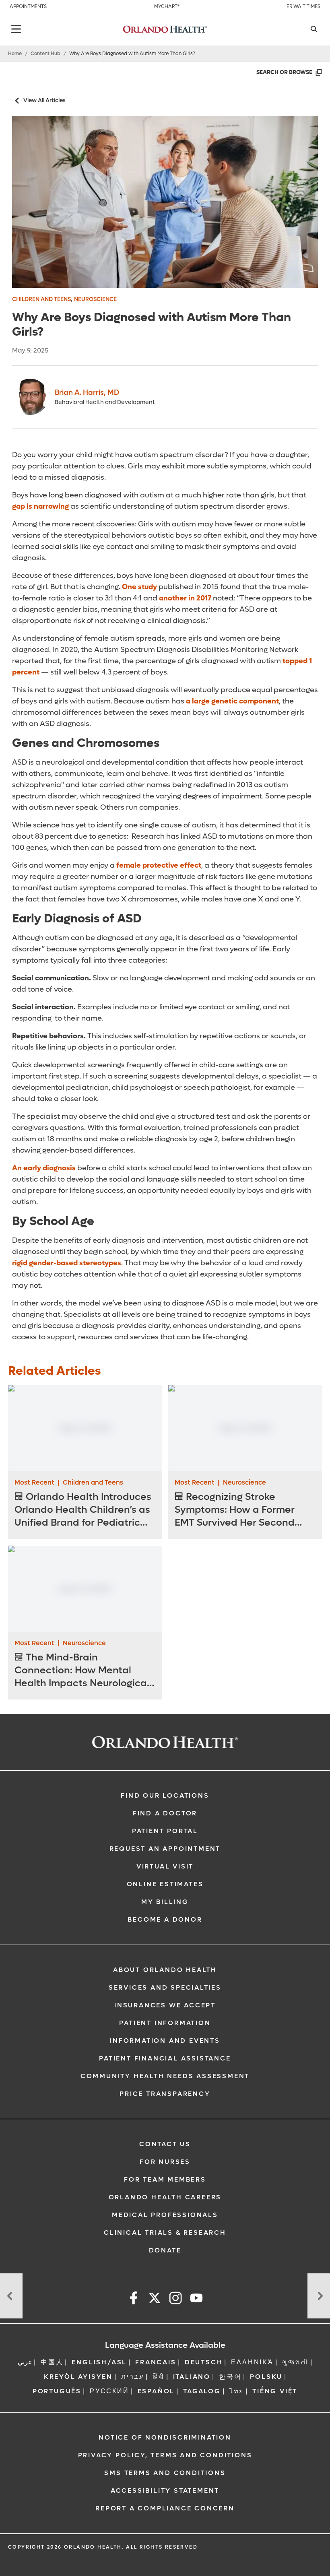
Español (156, 2391)
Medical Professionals (165, 2215)
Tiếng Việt (275, 2391)
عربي (25, 2362)
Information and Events (165, 2041)
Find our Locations (165, 1795)
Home (15, 54)
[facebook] (134, 2299)
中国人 (52, 2362)
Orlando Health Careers (165, 2197)
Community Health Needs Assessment (165, 2076)
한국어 (230, 2377)
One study (139, 587)
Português (57, 2391)
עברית (133, 2377)
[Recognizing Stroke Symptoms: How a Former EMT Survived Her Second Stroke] (245, 1428)
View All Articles (44, 100)
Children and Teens (41, 299)
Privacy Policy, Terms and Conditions (165, 2455)
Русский (109, 2391)
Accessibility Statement (165, 2490)
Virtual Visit (165, 1866)
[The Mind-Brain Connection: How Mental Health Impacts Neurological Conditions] (85, 1589)
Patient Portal (165, 1831)
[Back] (16, 29)
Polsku (266, 2377)
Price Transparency (165, 2094)
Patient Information (165, 2023)
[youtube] (196, 2299)
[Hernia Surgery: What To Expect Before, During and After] (11, 2296)
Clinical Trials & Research (165, 2233)
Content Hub (45, 54)
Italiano (192, 2377)
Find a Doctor (165, 1813)
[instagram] (175, 2299)
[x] (155, 2299)
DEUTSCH (204, 2362)
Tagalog (202, 2391)
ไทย (237, 2391)
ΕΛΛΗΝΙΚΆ (252, 2362)
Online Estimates (165, 1884)
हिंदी (159, 2377)
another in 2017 (185, 598)
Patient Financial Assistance (165, 2058)
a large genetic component (232, 701)
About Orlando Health (165, 1970)
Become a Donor (165, 1919)
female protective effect (159, 865)
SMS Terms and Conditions (165, 2473)
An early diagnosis (44, 1168)
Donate (165, 2250)
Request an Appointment (165, 1849)
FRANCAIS (156, 2362)
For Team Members (165, 2179)
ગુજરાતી (295, 2362)
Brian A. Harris (87, 393)
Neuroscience (95, 299)
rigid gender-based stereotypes (67, 1263)
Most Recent (34, 1482)
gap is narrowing (40, 506)
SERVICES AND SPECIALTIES (165, 1987)
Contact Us (165, 2144)
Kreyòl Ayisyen (78, 2377)
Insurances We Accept (165, 2005)
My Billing (165, 1902)
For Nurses (165, 2162)
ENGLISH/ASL (99, 2362)
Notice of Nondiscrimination (165, 2437)
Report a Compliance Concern (165, 2508)
